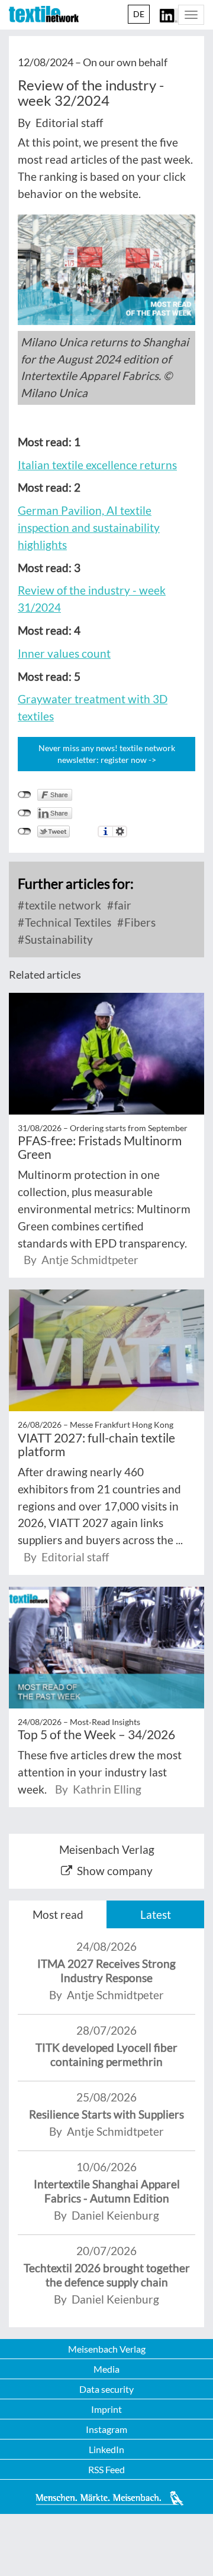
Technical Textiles (67, 922)
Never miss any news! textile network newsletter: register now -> (107, 754)
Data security (106, 2389)
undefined (25, 813)
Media (106, 2369)
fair (122, 905)
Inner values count (64, 653)
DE (139, 14)
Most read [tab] (58, 1914)
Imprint (106, 2409)
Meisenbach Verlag (107, 2349)
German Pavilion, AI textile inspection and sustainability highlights (89, 527)
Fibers (139, 922)
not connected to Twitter (25, 831)
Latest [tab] (156, 1914)
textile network (62, 905)
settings (120, 831)
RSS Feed (106, 2469)
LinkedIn (106, 2449)
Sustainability (58, 939)
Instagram (106, 2429)
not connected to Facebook (25, 795)
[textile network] (44, 14)
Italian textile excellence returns (97, 465)
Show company (115, 1871)
